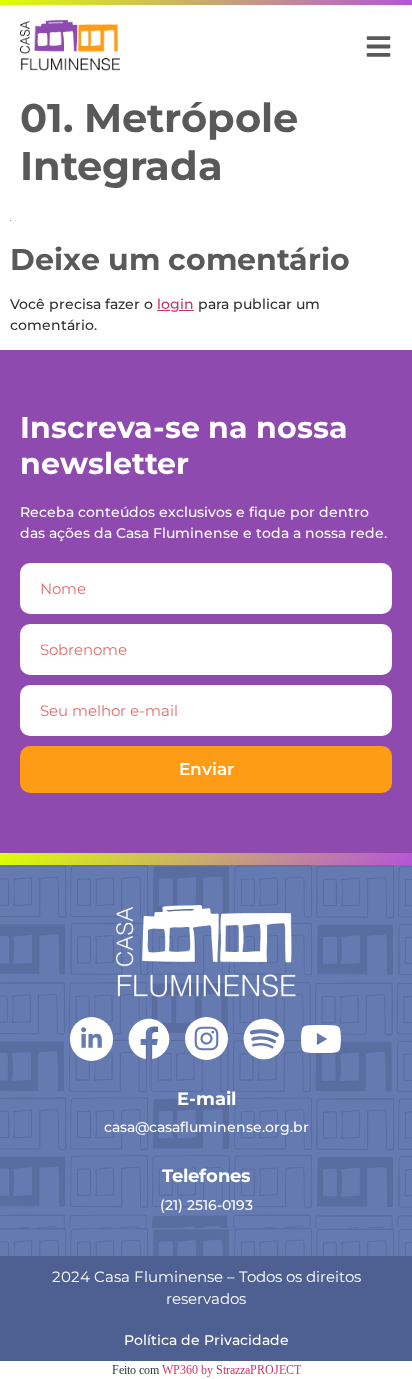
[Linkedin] (91, 1037)
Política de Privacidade (206, 1340)
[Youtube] (321, 1039)
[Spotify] (264, 1039)
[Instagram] (206, 1038)
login (175, 304)
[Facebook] (149, 1039)
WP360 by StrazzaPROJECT (231, 1370)
